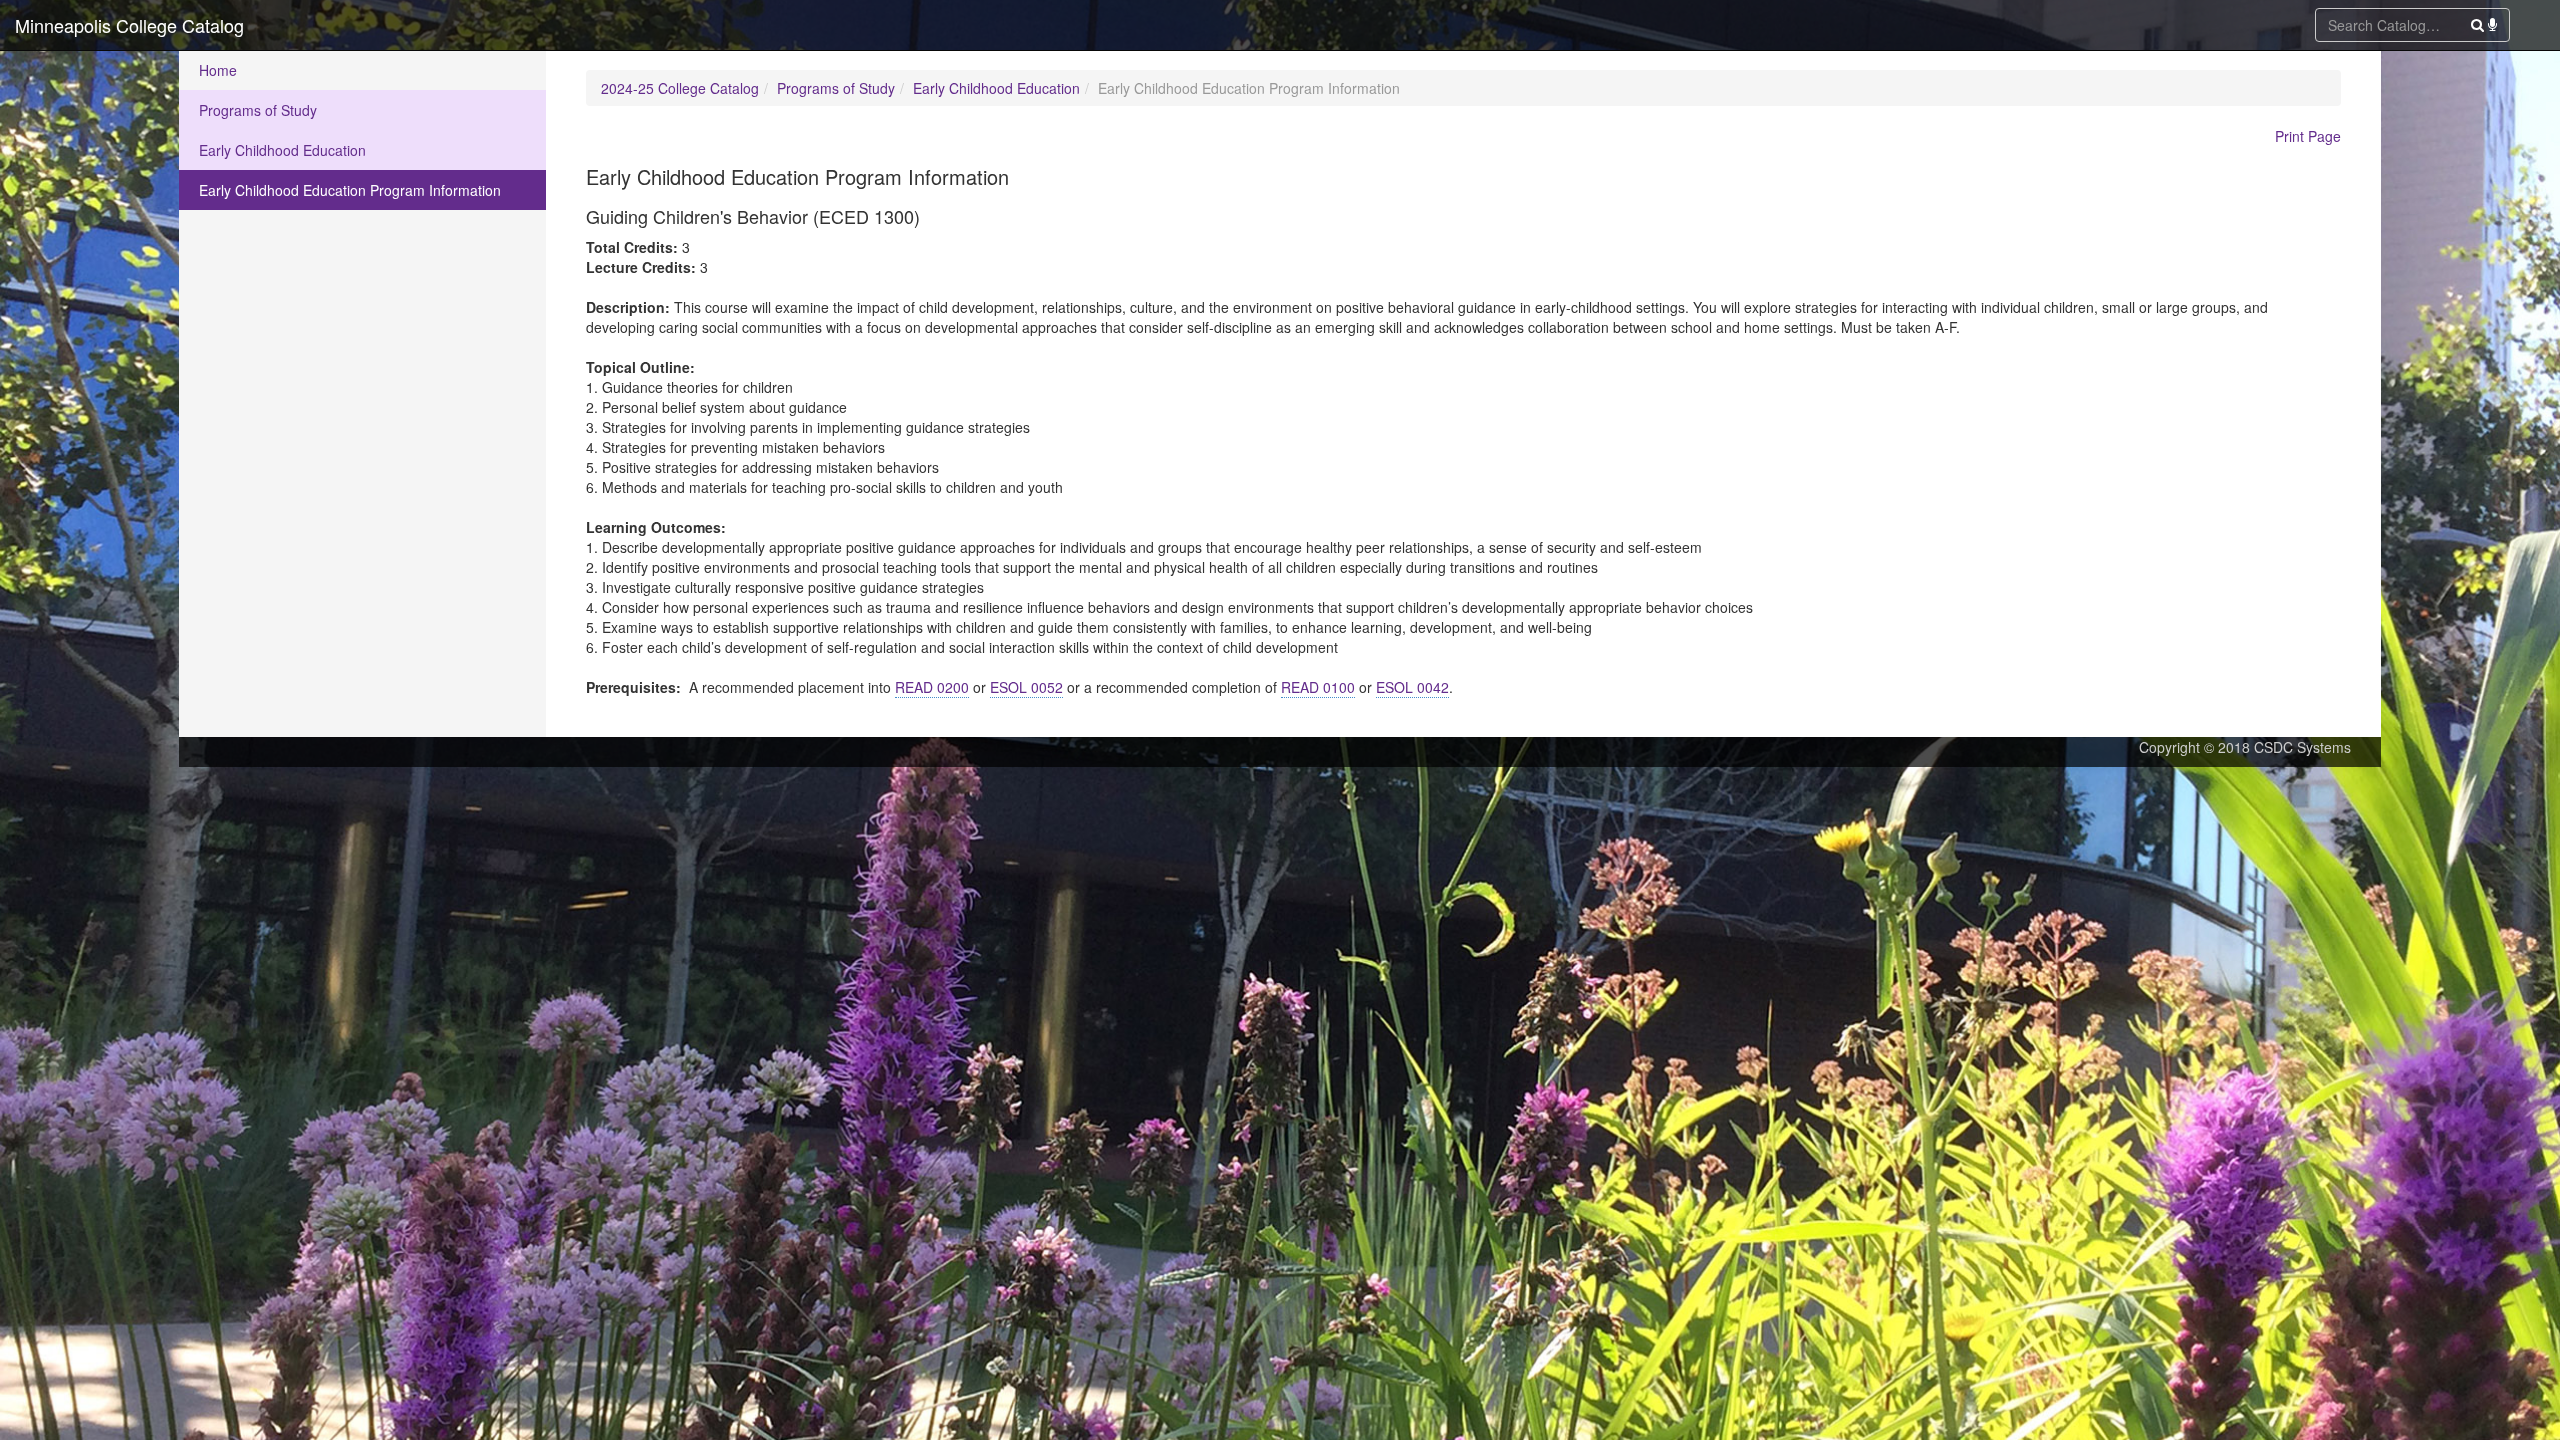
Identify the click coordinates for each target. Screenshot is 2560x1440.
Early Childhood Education (282, 150)
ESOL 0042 (1412, 687)
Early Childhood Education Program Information (350, 190)
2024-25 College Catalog (680, 88)
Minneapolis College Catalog (129, 25)
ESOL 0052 (1026, 687)
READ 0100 (1318, 687)
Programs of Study (258, 110)
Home (218, 70)
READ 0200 (932, 687)
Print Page (2308, 136)
